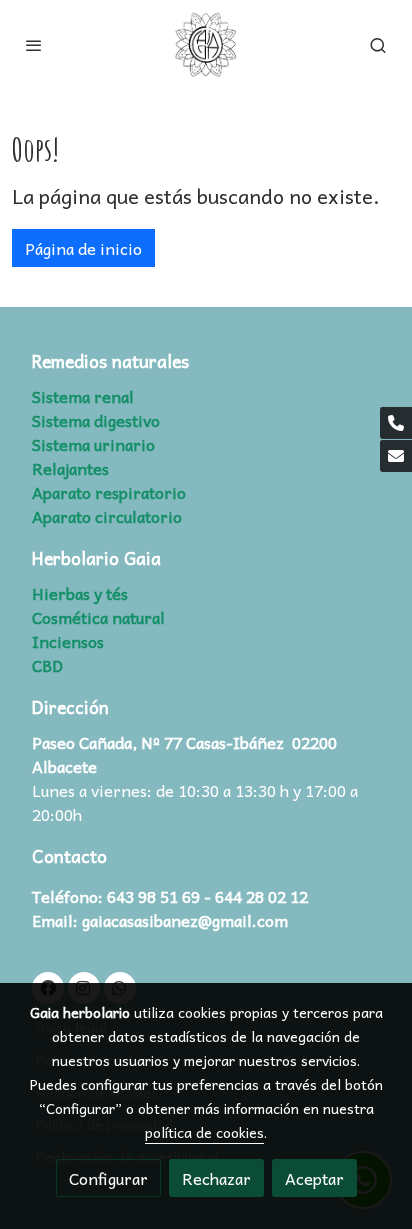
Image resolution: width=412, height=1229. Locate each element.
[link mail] (396, 456)
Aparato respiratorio (109, 492)
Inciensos (68, 641)
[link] (206, 45)
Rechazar (216, 1178)
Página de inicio (83, 248)
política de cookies (204, 1132)
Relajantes (70, 468)
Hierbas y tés (80, 593)
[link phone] (396, 423)
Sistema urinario (93, 444)
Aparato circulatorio (107, 516)
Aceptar (314, 1178)
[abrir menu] (34, 45)
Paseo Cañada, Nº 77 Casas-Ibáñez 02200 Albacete (184, 754)
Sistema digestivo (96, 420)
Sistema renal (83, 396)
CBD (47, 665)
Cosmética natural (98, 617)
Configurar (108, 1178)
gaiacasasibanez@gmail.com (185, 920)
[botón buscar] (378, 45)
